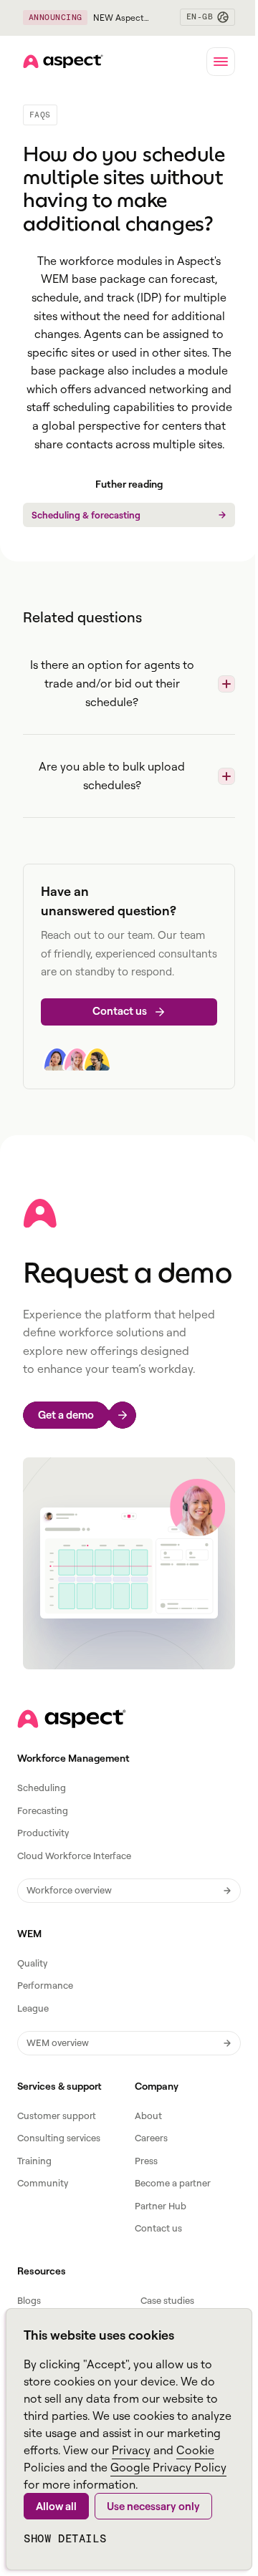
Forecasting (43, 1810)
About (148, 2116)
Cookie (195, 2450)
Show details (65, 2538)
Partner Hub (161, 2206)
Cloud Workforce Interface (74, 1856)
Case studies (167, 2300)
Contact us (158, 2228)
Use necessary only (153, 2506)
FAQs (40, 115)
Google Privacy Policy (168, 2467)
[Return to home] (72, 1719)
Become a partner (173, 2183)
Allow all (56, 2506)
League (33, 2008)
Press (146, 2161)
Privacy (131, 2450)
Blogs (29, 2300)
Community (43, 2183)
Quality (32, 1963)
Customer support (57, 2116)
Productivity (43, 1833)
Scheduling (42, 1788)
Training (34, 2161)
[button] (207, 17)
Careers (151, 2138)
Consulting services (59, 2138)
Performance (45, 1985)
